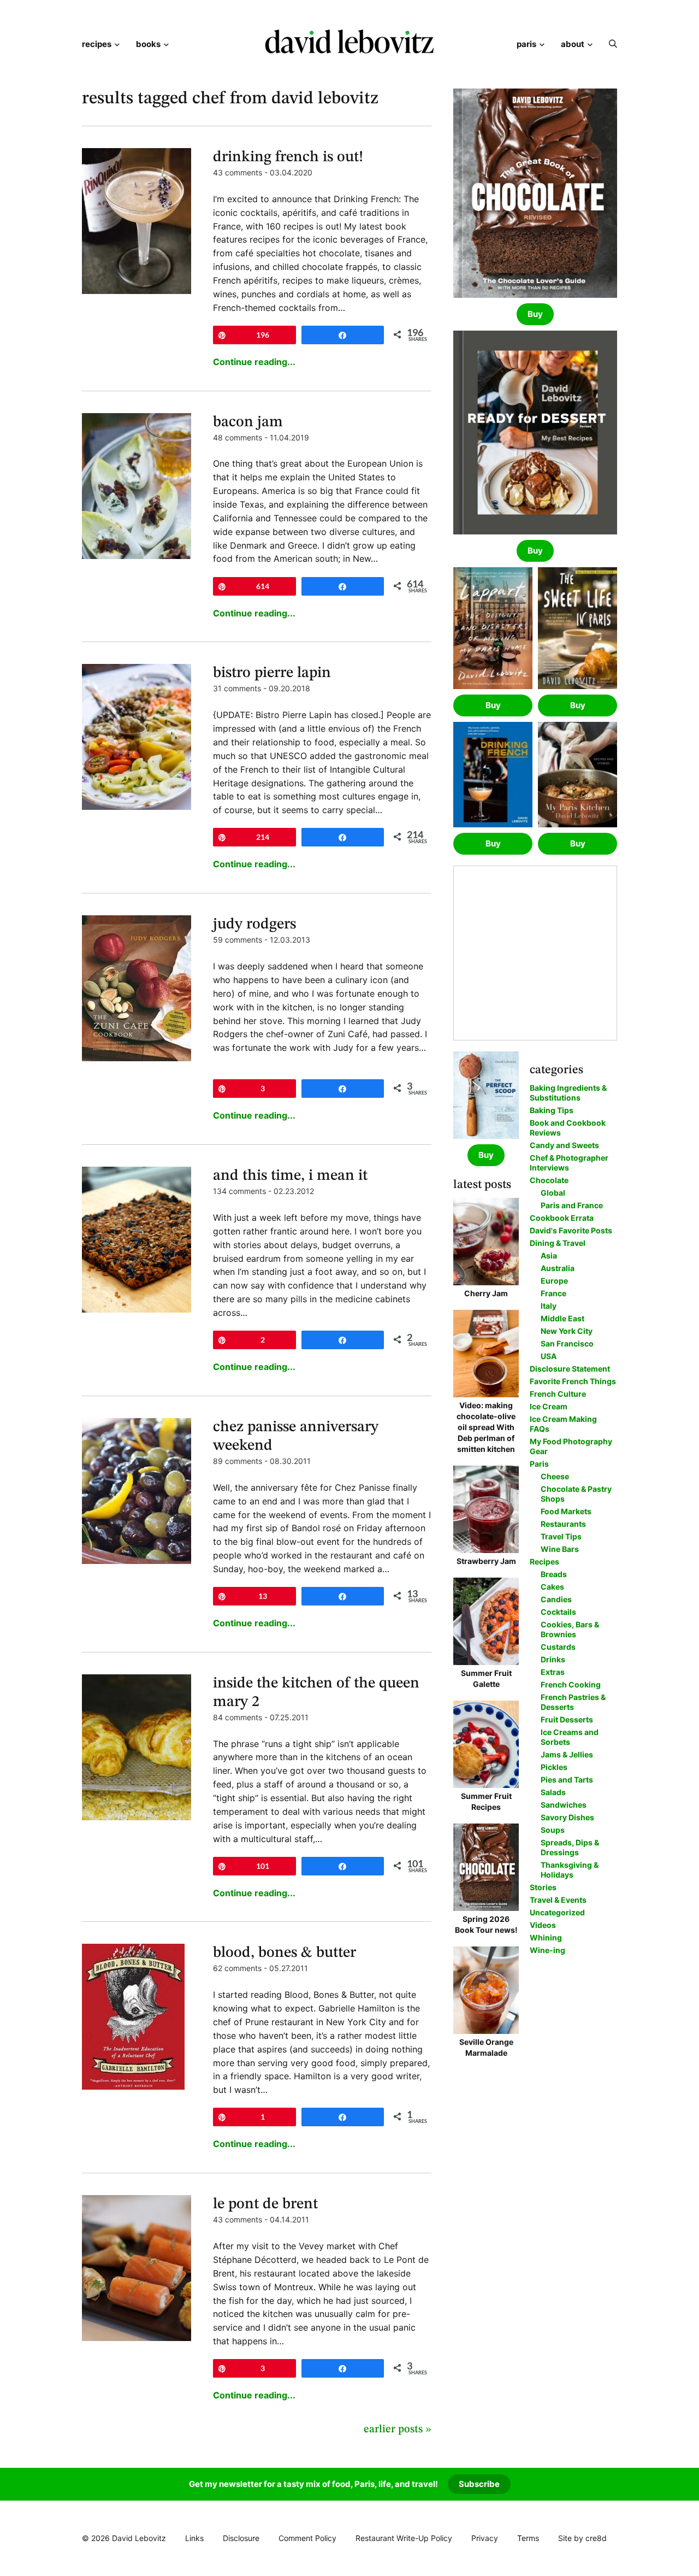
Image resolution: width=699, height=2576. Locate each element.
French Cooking (571, 1684)
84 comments (238, 1717)
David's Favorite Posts (571, 1230)
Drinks (553, 1659)
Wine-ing (547, 1950)
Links (194, 2538)
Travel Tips (561, 1536)
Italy (549, 1306)
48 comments (238, 437)
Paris (526, 44)
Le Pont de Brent (265, 2204)
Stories (543, 1887)
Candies (556, 1599)
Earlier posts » (398, 2430)
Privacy (485, 2538)
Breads (554, 1574)
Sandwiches (564, 1805)
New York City (567, 1331)
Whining (546, 1937)
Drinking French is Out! (288, 157)
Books (148, 44)
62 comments (237, 1968)
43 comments (238, 172)
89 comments (238, 1461)
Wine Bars (560, 1549)
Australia (558, 1268)
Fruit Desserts (567, 1719)
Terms (528, 2538)
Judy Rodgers (254, 925)
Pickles (554, 1767)
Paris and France (572, 1205)
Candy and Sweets (564, 1145)
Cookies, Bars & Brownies (570, 1629)
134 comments (239, 1191)
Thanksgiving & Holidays (570, 1870)
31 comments (237, 688)
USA (549, 1356)
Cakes (552, 1587)
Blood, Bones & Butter (285, 1953)
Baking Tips (552, 1110)
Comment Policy (307, 2538)
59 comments (238, 940)
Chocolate (549, 1180)
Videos (543, 1925)
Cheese (555, 1476)
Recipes (97, 44)
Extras (553, 1672)
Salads (553, 1792)
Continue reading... (254, 362)
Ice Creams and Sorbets (570, 1737)
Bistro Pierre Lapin (272, 673)
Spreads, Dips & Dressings (570, 1847)
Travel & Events (558, 1900)
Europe (554, 1281)
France (553, 1293)
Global (553, 1193)
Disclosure (241, 2538)
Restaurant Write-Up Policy (404, 2538)
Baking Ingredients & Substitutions (568, 1093)
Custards (558, 1647)
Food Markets (566, 1511)
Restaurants (563, 1524)
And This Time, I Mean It (290, 1176)
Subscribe (479, 2484)
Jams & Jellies (567, 1754)
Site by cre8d (582, 2538)
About (573, 44)
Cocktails (558, 1612)
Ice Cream (549, 1406)
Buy (535, 314)
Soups (553, 1830)
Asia (549, 1255)
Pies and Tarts (567, 1780)
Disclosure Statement (570, 1369)
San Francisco (567, 1343)
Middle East (562, 1318)
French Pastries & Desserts (573, 1702)
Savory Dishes (567, 1817)
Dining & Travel (558, 1243)
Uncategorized (557, 1912)
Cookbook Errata (562, 1218)
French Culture (558, 1394)
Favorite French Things (573, 1381)
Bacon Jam (248, 422)
